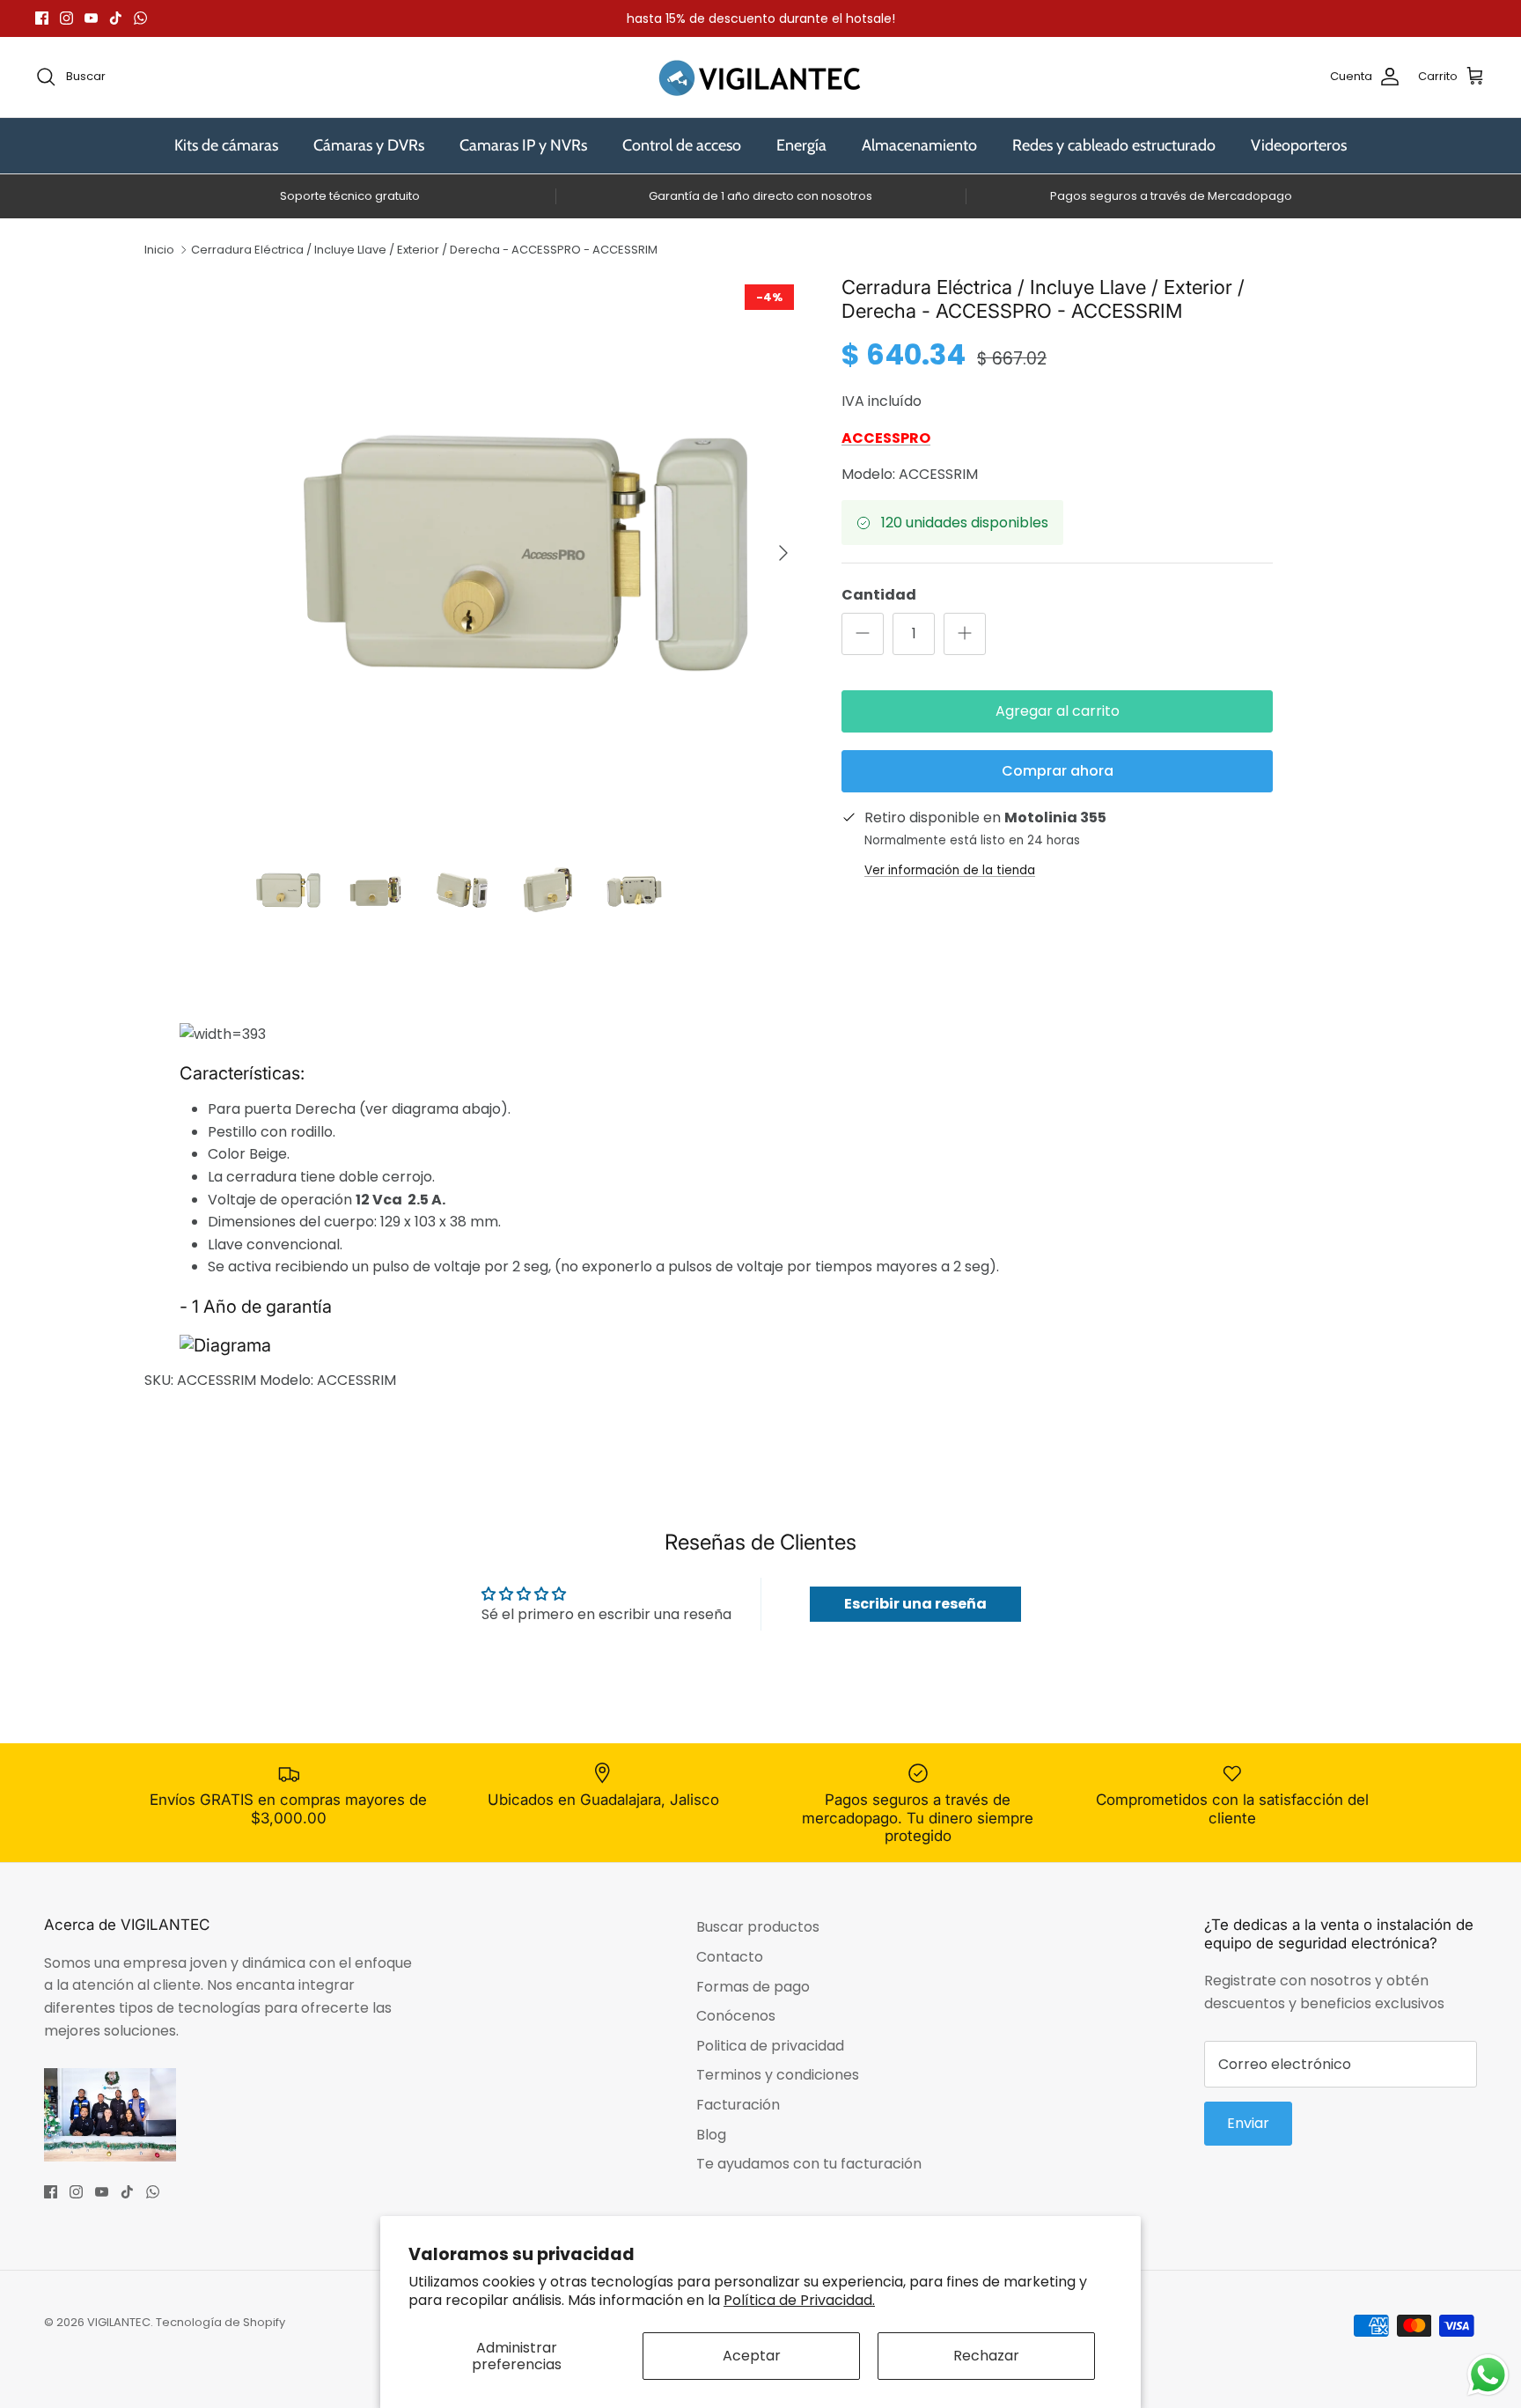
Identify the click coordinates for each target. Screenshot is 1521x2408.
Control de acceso (682, 145)
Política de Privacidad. (799, 2300)
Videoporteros (1299, 145)
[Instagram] (66, 18)
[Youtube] (91, 18)
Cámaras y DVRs (369, 145)
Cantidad (879, 595)
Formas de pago (753, 1987)
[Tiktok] (116, 18)
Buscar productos (758, 1927)
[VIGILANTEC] (760, 77)
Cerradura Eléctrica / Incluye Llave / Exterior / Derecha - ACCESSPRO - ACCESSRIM (424, 250)
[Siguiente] (783, 553)
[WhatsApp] (140, 18)
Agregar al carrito (1058, 711)
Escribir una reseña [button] (915, 1604)
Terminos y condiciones (778, 2075)
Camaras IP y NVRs (523, 145)
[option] (525, 553)
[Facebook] (42, 18)
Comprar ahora (1058, 771)
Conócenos (736, 2016)
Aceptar (752, 2356)
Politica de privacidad (770, 2046)
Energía (801, 145)
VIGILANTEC (119, 2322)
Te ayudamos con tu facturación (809, 2164)
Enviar (1248, 2123)
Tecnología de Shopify (220, 2322)
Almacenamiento (919, 145)
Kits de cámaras (226, 145)
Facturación (738, 2105)
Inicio (159, 250)
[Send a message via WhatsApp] (1488, 2375)
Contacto (730, 1957)
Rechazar (986, 2356)
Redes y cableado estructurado (1114, 145)
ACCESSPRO (886, 438)
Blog (711, 2135)
